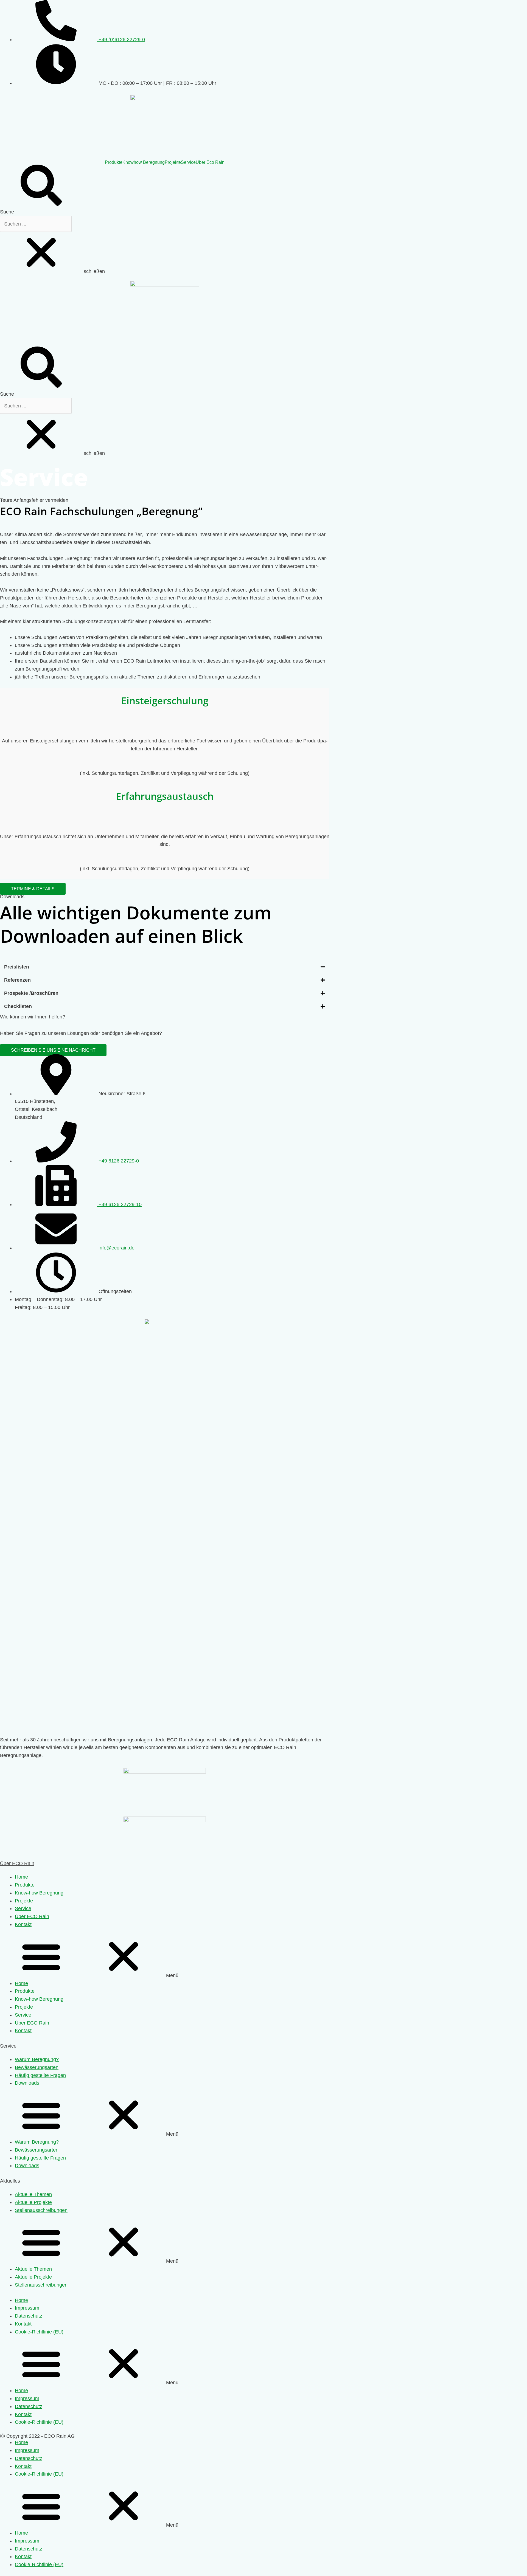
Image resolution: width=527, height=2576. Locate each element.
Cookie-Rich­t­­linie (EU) (39, 2332)
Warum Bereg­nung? (37, 2059)
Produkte (114, 162)
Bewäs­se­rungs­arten (37, 2067)
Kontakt (23, 1924)
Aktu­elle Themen (33, 2194)
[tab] (165, 967)
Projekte (173, 162)
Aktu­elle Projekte (33, 2202)
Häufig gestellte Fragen (40, 2075)
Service (188, 162)
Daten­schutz (29, 2316)
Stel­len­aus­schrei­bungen (41, 2210)
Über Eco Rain (210, 162)
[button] (33, 889)
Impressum (27, 2308)
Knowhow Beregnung (144, 162)
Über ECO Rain (17, 1863)
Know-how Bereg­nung (39, 1893)
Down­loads (27, 2083)
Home (21, 1877)
